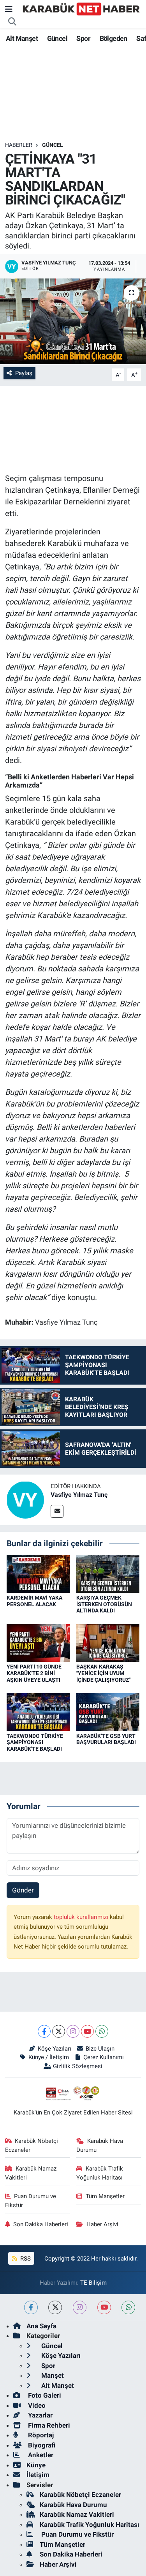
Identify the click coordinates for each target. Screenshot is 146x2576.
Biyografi (41, 2445)
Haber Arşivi (102, 2224)
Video (36, 2405)
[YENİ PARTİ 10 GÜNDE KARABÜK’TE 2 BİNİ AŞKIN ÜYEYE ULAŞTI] (38, 1642)
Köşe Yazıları (55, 2049)
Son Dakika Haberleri (41, 2224)
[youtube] (104, 2307)
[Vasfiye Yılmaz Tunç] (25, 1499)
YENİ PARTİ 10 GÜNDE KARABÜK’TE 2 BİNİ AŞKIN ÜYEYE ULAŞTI (34, 1673)
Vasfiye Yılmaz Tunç (79, 1495)
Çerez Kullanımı (104, 2057)
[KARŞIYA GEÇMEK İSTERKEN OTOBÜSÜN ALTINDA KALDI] (108, 1573)
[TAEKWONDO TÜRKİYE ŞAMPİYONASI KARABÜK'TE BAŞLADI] (38, 1711)
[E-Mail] (57, 1511)
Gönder (23, 1890)
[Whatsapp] (102, 2031)
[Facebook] (44, 2031)
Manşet (52, 2375)
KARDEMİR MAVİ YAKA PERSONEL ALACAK (34, 1601)
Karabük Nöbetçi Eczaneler (32, 2145)
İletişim (38, 2475)
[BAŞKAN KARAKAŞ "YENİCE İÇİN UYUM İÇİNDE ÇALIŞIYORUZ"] (108, 1642)
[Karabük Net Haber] (81, 9)
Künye (36, 2465)
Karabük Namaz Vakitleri (31, 2173)
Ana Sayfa (41, 2326)
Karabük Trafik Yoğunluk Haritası (100, 2173)
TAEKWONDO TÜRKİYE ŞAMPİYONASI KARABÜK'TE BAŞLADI (35, 1743)
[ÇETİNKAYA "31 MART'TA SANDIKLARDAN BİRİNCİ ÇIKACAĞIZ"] (73, 321)
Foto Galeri (44, 2395)
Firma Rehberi (48, 2425)
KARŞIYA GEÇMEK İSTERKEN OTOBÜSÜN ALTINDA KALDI (104, 1604)
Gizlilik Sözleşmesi (78, 2066)
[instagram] (80, 2307)
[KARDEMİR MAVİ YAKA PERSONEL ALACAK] (38, 1573)
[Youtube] (87, 2031)
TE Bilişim (93, 2283)
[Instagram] (73, 2031)
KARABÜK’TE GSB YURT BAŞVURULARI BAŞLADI (106, 1739)
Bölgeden (113, 38)
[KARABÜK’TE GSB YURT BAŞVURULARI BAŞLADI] (108, 1711)
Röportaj (40, 2435)
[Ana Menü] (9, 9)
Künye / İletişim (49, 2057)
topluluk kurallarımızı (82, 1917)
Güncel (57, 38)
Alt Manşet (22, 38)
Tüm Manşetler (105, 2196)
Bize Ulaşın (100, 2049)
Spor (83, 38)
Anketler (40, 2455)
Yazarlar (40, 2415)
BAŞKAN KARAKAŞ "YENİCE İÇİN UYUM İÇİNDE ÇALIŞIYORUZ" (103, 1673)
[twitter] (55, 2307)
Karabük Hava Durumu (100, 2145)
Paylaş (24, 373)
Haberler (19, 145)
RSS (25, 2259)
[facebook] (31, 2307)
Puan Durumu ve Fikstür (31, 2201)
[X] (59, 2031)
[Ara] (12, 22)
